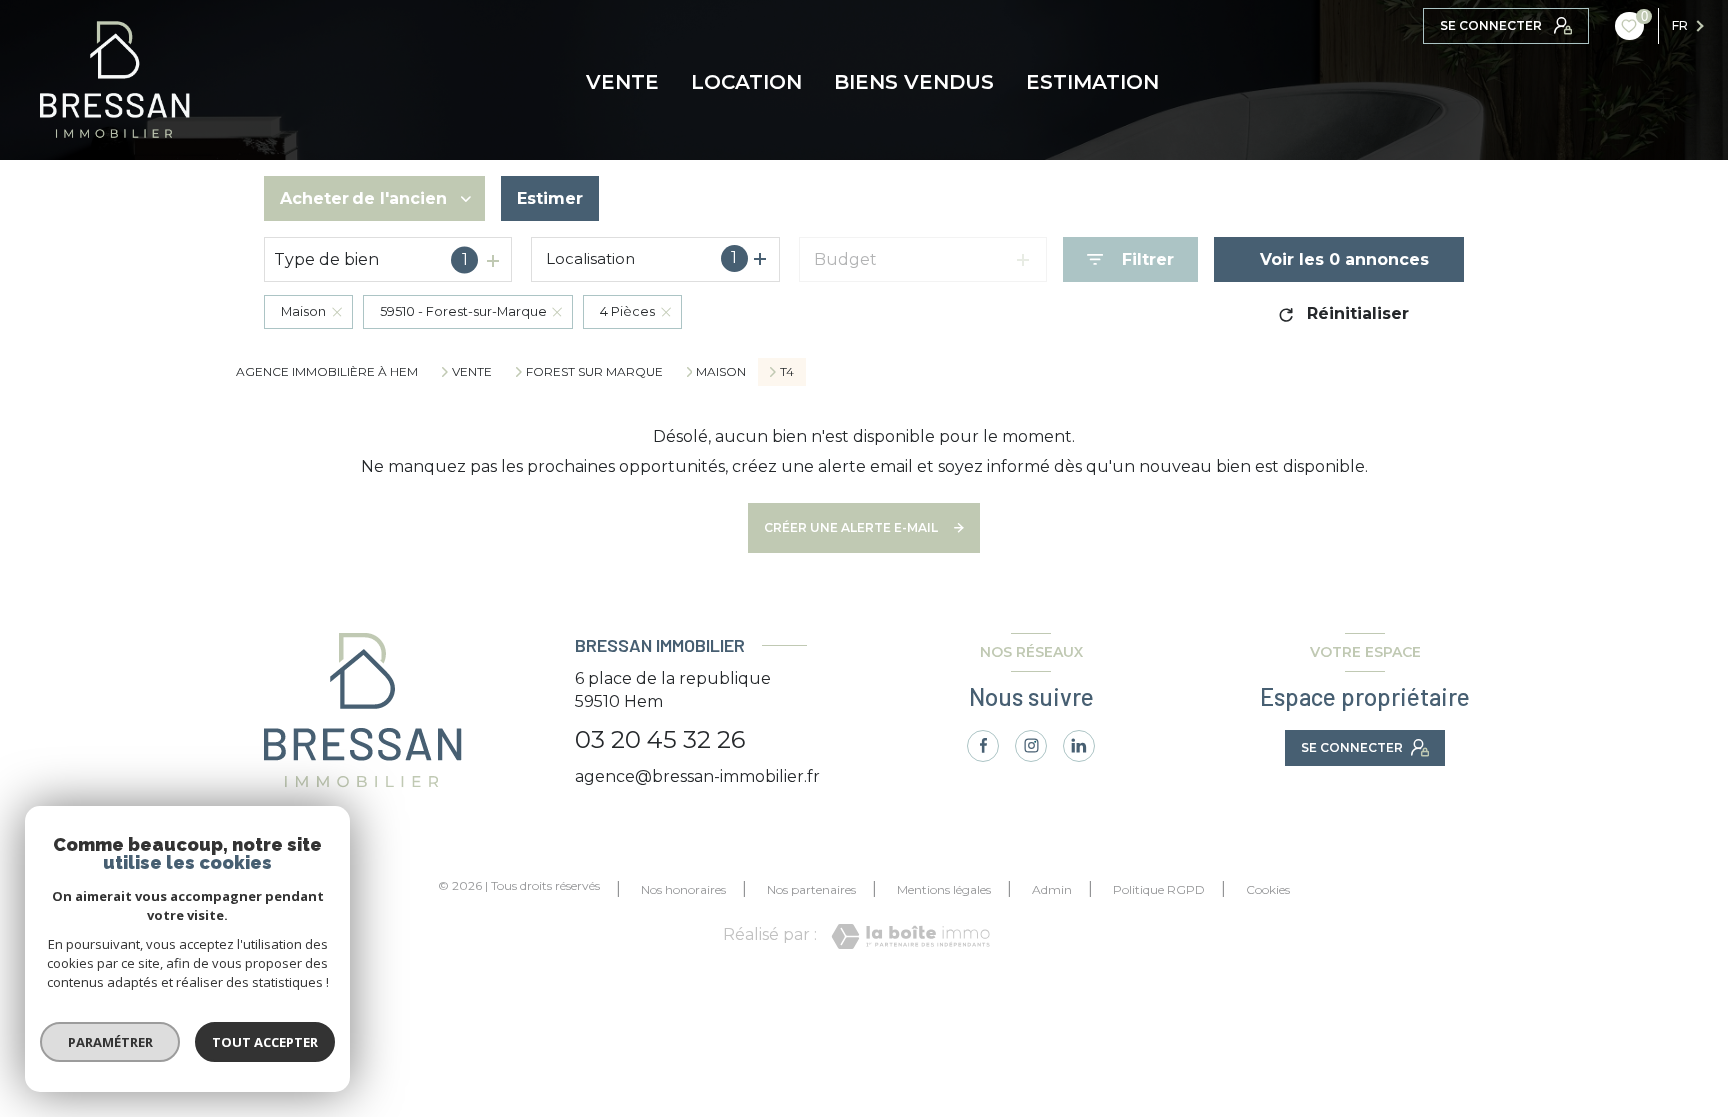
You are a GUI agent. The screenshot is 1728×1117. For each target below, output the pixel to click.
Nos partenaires (811, 889)
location (746, 82)
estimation (1092, 82)
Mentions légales (944, 889)
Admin (1052, 889)
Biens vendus (914, 82)
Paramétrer (110, 1042)
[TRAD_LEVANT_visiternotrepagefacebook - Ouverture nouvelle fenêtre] (983, 746)
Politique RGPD (1159, 889)
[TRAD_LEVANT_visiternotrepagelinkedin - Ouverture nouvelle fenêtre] (1079, 746)
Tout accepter (265, 1042)
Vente (472, 372)
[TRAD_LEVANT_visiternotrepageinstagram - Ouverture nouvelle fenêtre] (1031, 746)
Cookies (1268, 890)
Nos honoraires (683, 889)
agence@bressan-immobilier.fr (697, 776)
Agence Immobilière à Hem (327, 371)
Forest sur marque (594, 372)
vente (622, 82)
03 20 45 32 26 (660, 739)
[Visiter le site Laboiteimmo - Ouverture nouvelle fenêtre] (910, 936)
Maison (721, 372)
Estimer (550, 198)
